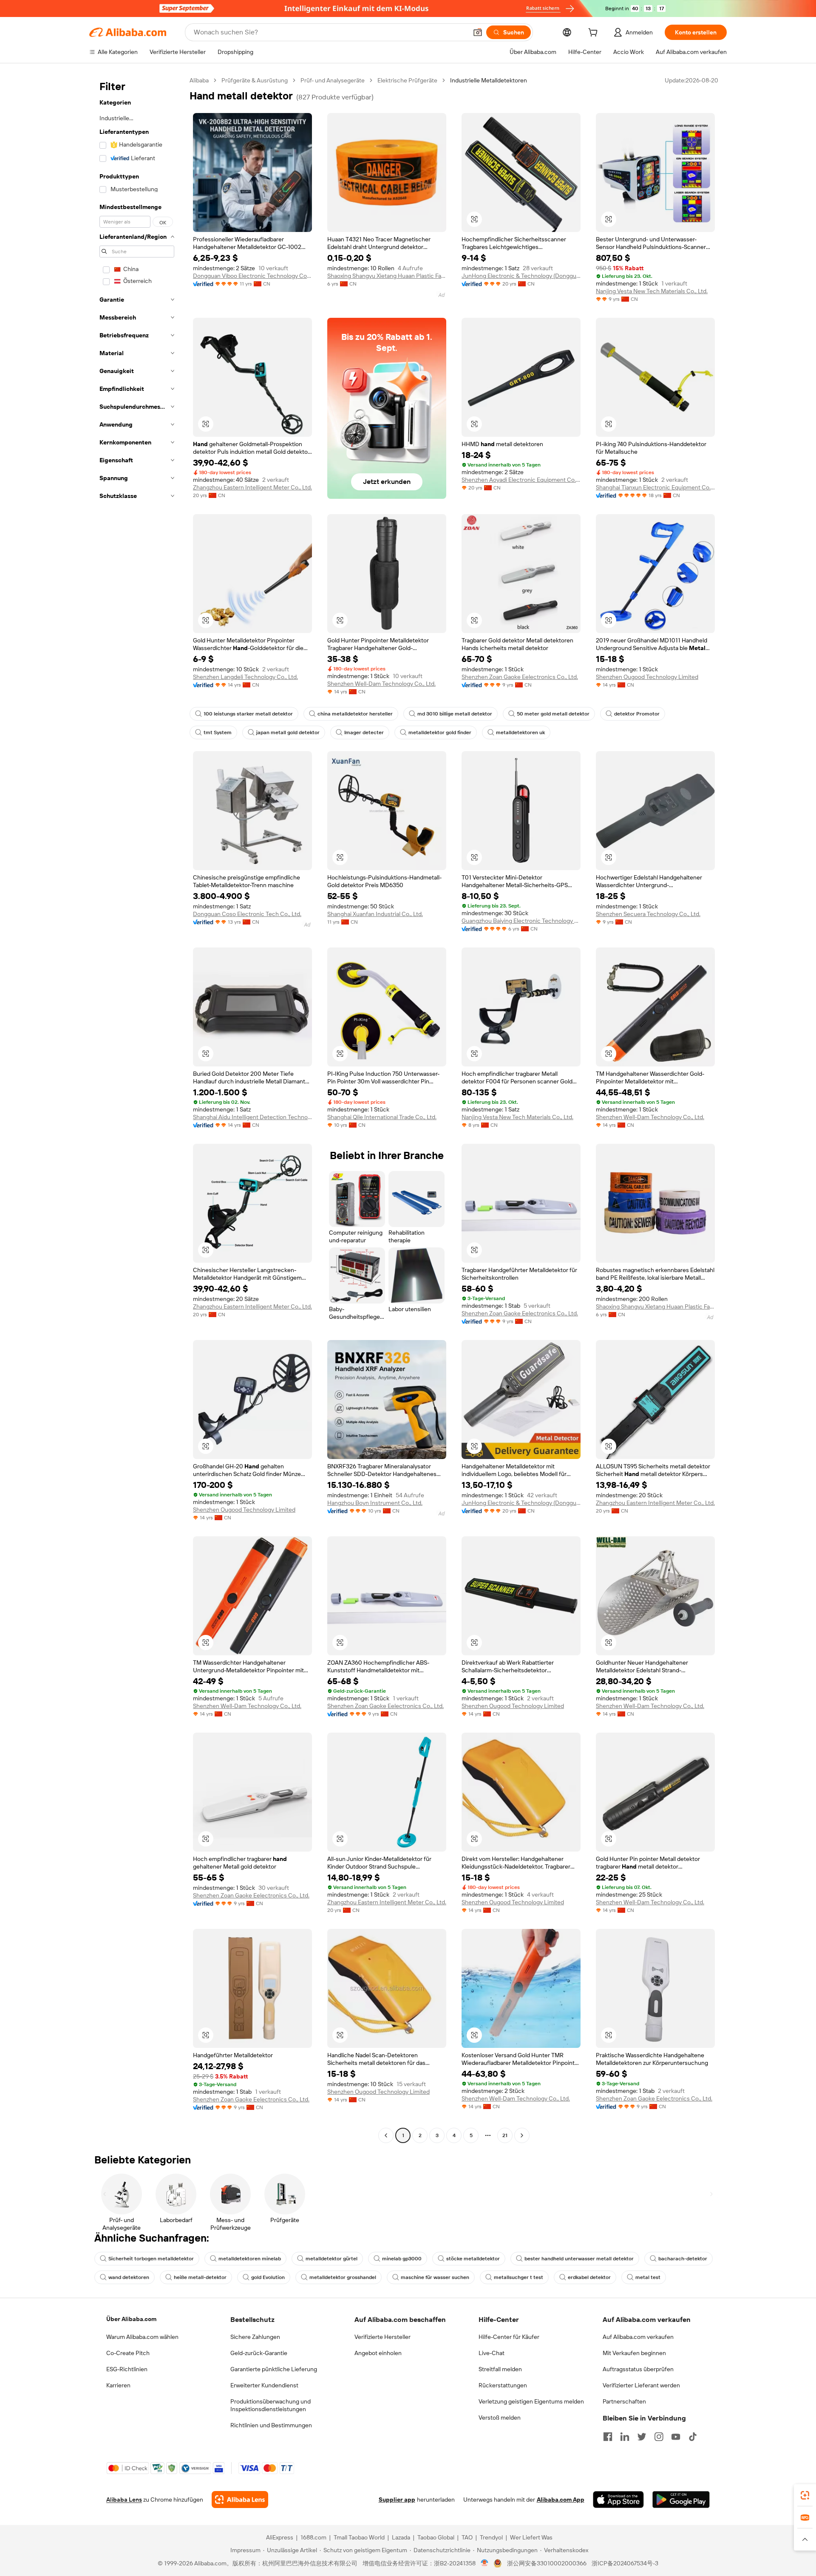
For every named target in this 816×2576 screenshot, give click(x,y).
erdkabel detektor (589, 2277)
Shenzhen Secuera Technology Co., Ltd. (648, 914)
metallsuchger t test (518, 2277)
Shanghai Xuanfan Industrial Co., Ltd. (375, 914)
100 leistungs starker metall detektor (248, 714)
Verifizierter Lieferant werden (641, 2385)
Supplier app (397, 2500)
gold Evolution (268, 2277)
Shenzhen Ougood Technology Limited (647, 677)
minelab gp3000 (402, 2259)
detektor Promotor (637, 714)
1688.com (313, 2537)
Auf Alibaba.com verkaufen (638, 2337)
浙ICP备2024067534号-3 (625, 2563)
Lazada (401, 2537)
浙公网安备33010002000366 (547, 2563)
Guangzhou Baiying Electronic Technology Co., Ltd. (521, 921)
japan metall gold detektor (288, 732)
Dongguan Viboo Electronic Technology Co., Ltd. (252, 276)
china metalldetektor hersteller (355, 714)
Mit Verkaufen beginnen (634, 2353)
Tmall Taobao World (359, 2537)
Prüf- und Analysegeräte (333, 80)
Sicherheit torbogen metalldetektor (151, 2259)
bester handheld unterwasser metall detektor (579, 2259)
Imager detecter (364, 732)
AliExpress (280, 2537)
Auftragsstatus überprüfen (638, 2369)
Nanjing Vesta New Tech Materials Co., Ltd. (652, 291)
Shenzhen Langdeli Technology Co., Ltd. (245, 677)
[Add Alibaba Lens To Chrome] (240, 2500)
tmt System (218, 732)
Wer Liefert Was (531, 2537)
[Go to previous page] (386, 2135)
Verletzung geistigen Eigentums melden (531, 2401)
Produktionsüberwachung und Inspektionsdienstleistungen (271, 2405)
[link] (805, 2495)
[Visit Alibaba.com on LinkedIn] (625, 2437)
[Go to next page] (522, 2135)
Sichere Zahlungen (255, 2337)
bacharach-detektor (683, 2259)
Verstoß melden (500, 2418)
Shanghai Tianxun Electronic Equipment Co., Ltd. (655, 487)
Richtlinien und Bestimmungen (271, 2425)
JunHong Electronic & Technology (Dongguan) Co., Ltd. (521, 276)
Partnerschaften (624, 2401)
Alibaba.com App (561, 2500)
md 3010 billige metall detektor (455, 714)
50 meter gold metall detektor (553, 714)
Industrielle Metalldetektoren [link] (489, 80)
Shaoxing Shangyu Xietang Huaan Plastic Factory (387, 276)
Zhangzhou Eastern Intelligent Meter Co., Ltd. (252, 487)
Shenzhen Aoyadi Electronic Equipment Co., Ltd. (521, 480)
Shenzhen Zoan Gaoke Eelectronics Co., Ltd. (520, 677)
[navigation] (137, 1109)
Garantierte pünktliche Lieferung (274, 2369)
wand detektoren (129, 2277)
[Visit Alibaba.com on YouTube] (676, 2437)
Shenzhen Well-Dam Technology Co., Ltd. (381, 684)
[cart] (595, 34)
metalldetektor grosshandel (343, 2277)
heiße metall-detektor (200, 2277)
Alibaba (199, 80)
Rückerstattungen (503, 2385)
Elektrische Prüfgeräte (407, 80)
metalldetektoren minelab (250, 2259)
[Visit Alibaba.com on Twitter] (642, 2437)
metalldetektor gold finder (440, 732)
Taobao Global (436, 2537)
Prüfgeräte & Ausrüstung (255, 80)
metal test (648, 2277)
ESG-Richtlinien (127, 2369)
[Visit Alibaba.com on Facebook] (608, 2437)
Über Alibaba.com (131, 2319)
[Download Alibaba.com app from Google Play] (681, 2500)
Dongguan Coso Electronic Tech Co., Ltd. (247, 914)
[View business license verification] (485, 2563)
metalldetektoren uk (520, 732)
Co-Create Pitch (128, 2353)
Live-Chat (492, 2353)
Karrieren (118, 2385)
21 (505, 2135)
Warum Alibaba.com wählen (142, 2337)
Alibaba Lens (124, 2500)
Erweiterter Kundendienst (264, 2385)
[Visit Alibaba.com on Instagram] (659, 2437)
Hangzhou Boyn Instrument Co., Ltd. (375, 1503)
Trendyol (491, 2537)
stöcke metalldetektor (473, 2259)
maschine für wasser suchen (435, 2277)
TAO (467, 2537)
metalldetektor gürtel (331, 2259)
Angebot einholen (378, 2353)
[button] (478, 32)
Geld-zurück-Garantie (259, 2353)
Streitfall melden (500, 2369)
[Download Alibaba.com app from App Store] (618, 2500)
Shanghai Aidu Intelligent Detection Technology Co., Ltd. (252, 1117)
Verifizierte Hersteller (382, 2337)
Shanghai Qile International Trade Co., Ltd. (382, 1117)
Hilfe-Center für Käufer (509, 2337)
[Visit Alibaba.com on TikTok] (693, 2437)
